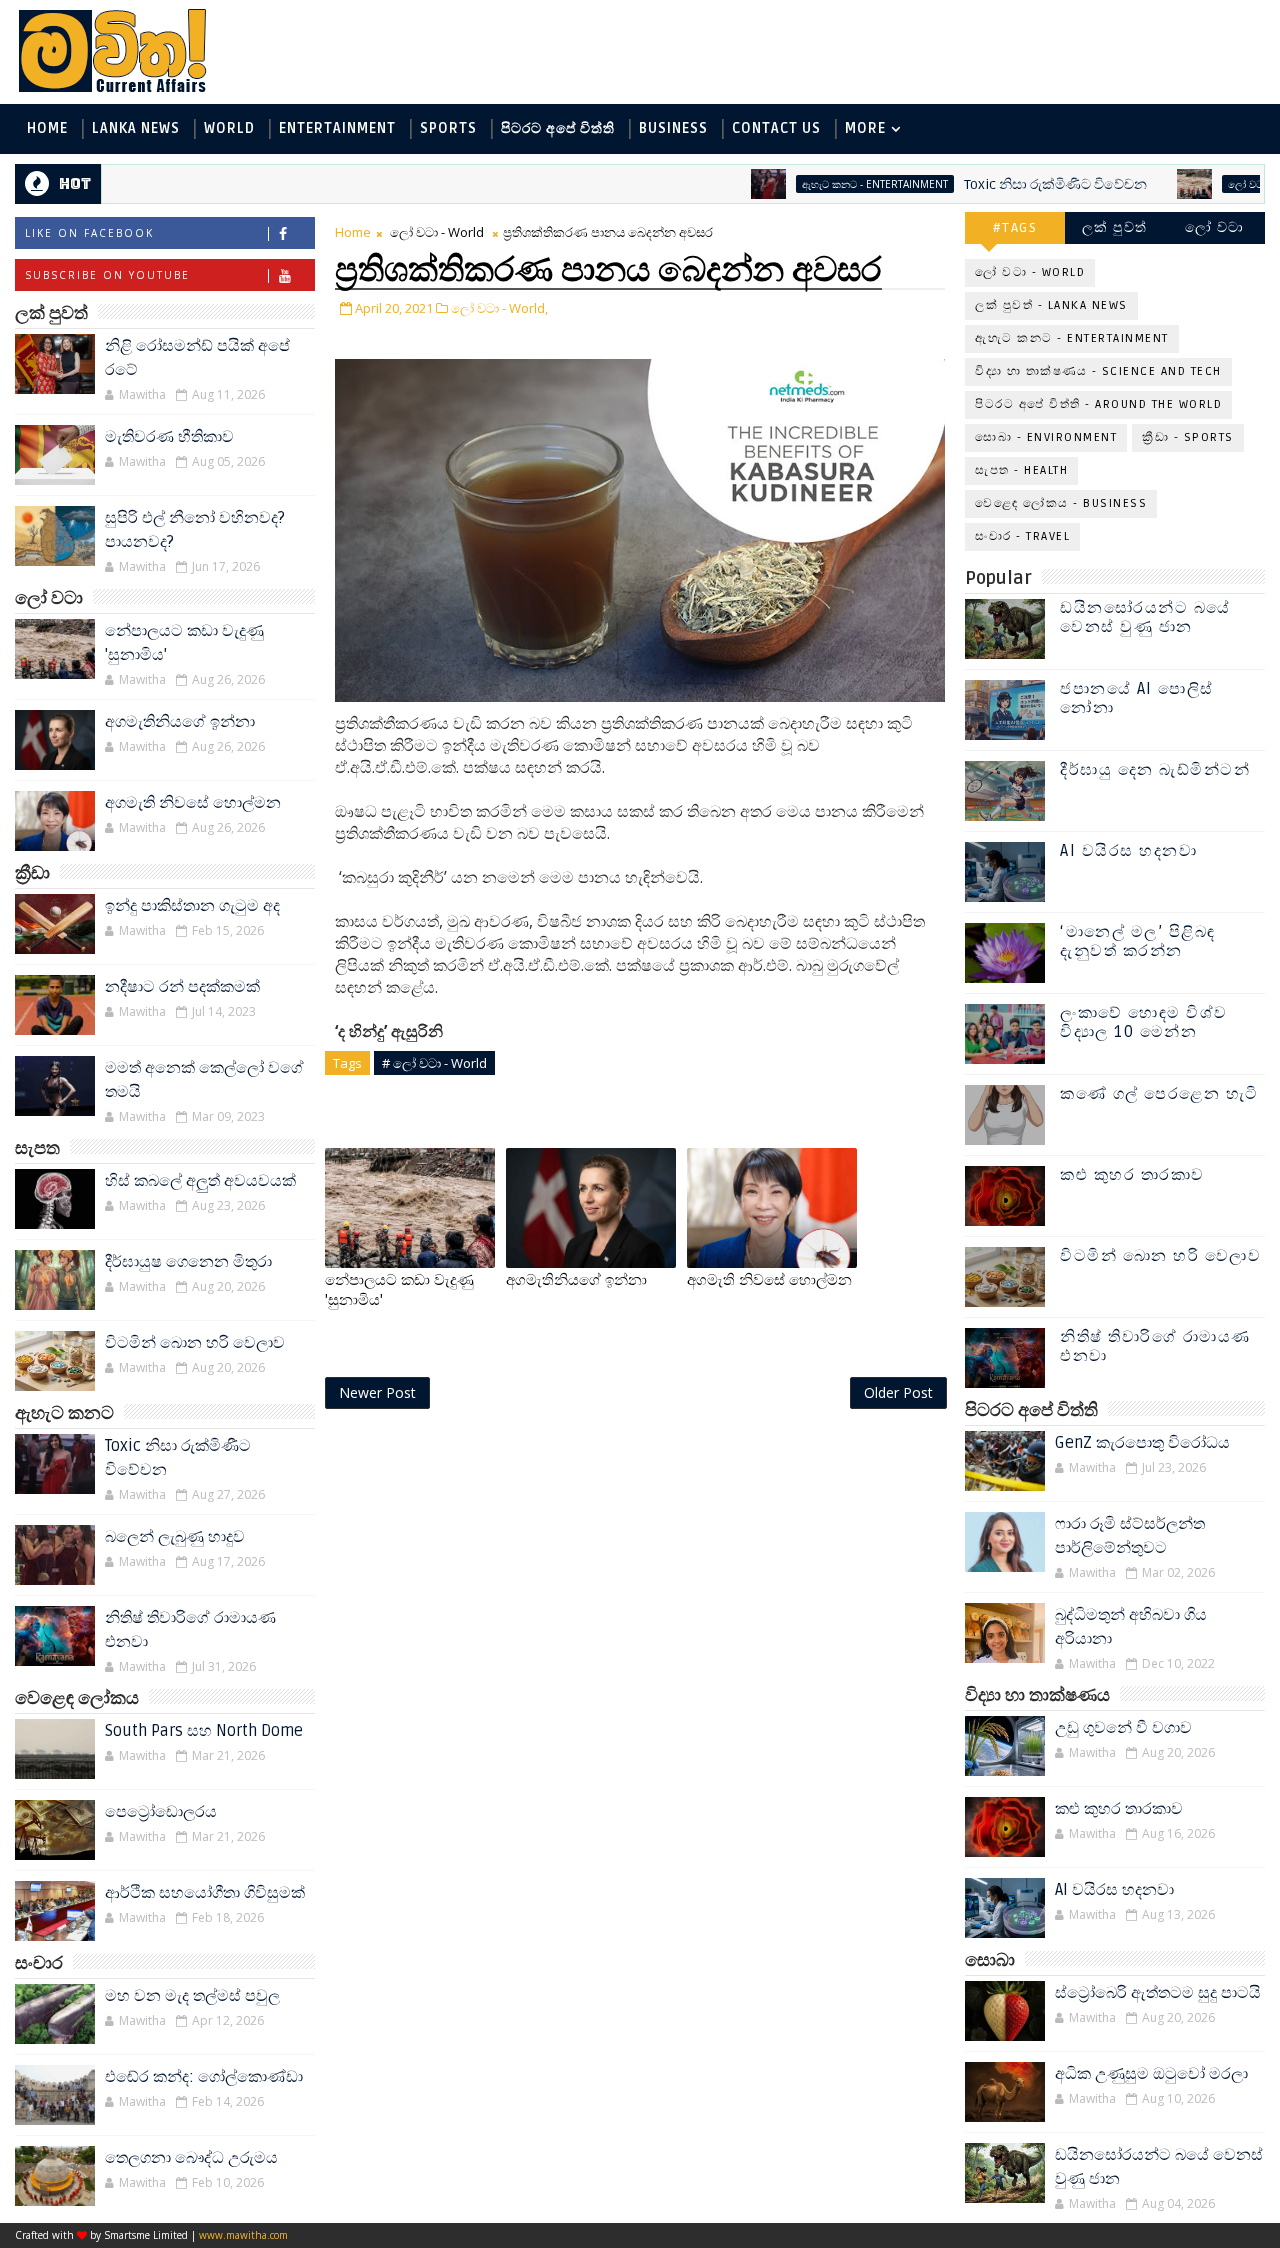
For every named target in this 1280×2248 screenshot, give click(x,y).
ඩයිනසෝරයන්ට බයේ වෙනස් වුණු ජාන (1145, 617)
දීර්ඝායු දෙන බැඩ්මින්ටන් (1155, 770)
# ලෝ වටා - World (434, 1063)
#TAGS (1015, 227)
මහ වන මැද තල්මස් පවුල (192, 1996)
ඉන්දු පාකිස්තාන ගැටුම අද (192, 906)
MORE (865, 128)
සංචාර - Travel (1022, 536)
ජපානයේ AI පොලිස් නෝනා (1137, 698)
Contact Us (776, 128)
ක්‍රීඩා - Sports (1188, 437)
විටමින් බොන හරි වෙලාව (195, 1343)
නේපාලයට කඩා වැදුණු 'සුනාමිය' (399, 1290)
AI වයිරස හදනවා (1128, 851)
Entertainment (337, 128)
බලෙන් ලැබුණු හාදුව (175, 1537)
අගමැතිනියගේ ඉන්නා (180, 722)
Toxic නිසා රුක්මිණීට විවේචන (1003, 184)
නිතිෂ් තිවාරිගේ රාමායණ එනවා (1155, 1346)
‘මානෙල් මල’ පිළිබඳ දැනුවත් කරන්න (1138, 941)
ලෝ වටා (1215, 227)
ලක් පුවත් (1115, 227)
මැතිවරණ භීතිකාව (169, 437)
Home (47, 128)
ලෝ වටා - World (1218, 184)
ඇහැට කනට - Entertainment (823, 184)
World (229, 128)
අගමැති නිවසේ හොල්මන (193, 803)
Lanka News (136, 128)
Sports (448, 128)
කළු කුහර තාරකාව (1132, 1175)
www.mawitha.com (243, 2235)
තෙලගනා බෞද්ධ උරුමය (191, 2158)
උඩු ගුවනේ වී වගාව (1123, 1728)
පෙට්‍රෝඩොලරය (161, 1812)
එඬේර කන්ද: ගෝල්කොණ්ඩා (204, 2077)
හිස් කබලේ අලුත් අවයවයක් (200, 1181)
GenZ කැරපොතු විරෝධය (1142, 1443)
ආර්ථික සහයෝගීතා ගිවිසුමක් (205, 1893)
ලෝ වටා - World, (499, 308)
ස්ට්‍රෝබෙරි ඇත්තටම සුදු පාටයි (1158, 1993)
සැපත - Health (1021, 470)
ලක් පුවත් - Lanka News (1051, 305)
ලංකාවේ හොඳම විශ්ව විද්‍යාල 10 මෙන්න (1144, 1022)
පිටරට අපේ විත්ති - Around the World (1098, 404)
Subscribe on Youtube (107, 275)
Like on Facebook (89, 233)
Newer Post (377, 1392)
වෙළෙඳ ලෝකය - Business (1061, 503)
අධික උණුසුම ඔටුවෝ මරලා (1151, 2074)
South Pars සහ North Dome (204, 1731)
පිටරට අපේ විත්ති (558, 128)
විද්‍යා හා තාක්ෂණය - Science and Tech (1098, 371)
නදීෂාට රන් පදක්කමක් (182, 987)
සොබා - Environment (1046, 437)
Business (673, 128)
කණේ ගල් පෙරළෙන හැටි (1159, 1094)
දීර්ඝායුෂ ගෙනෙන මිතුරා (188, 1262)
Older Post (898, 1392)
